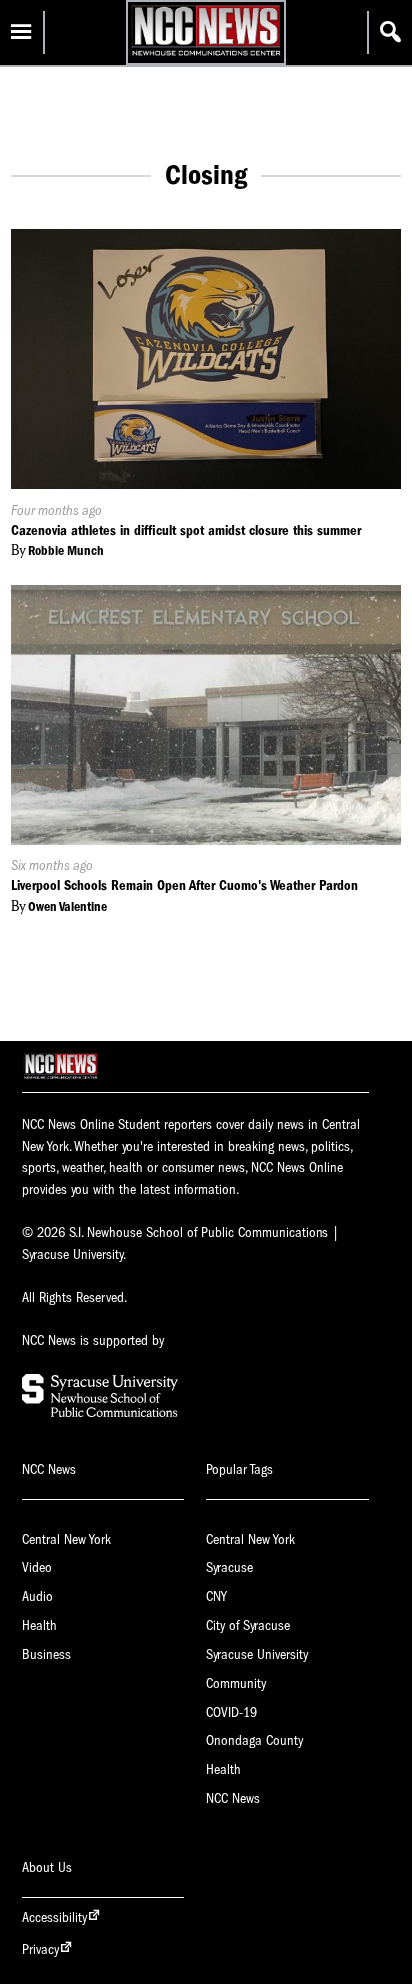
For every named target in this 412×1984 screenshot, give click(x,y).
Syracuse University (257, 1654)
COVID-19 (231, 1712)
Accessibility (54, 1917)
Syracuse (229, 1567)
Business (46, 1654)
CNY (216, 1596)
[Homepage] (205, 55)
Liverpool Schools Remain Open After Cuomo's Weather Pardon (184, 885)
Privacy (40, 1949)
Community (236, 1683)
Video (37, 1567)
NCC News (233, 1798)
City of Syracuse (248, 1625)
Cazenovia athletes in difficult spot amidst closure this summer (186, 530)
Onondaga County (254, 1740)
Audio (37, 1596)
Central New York (66, 1539)
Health (39, 1625)
